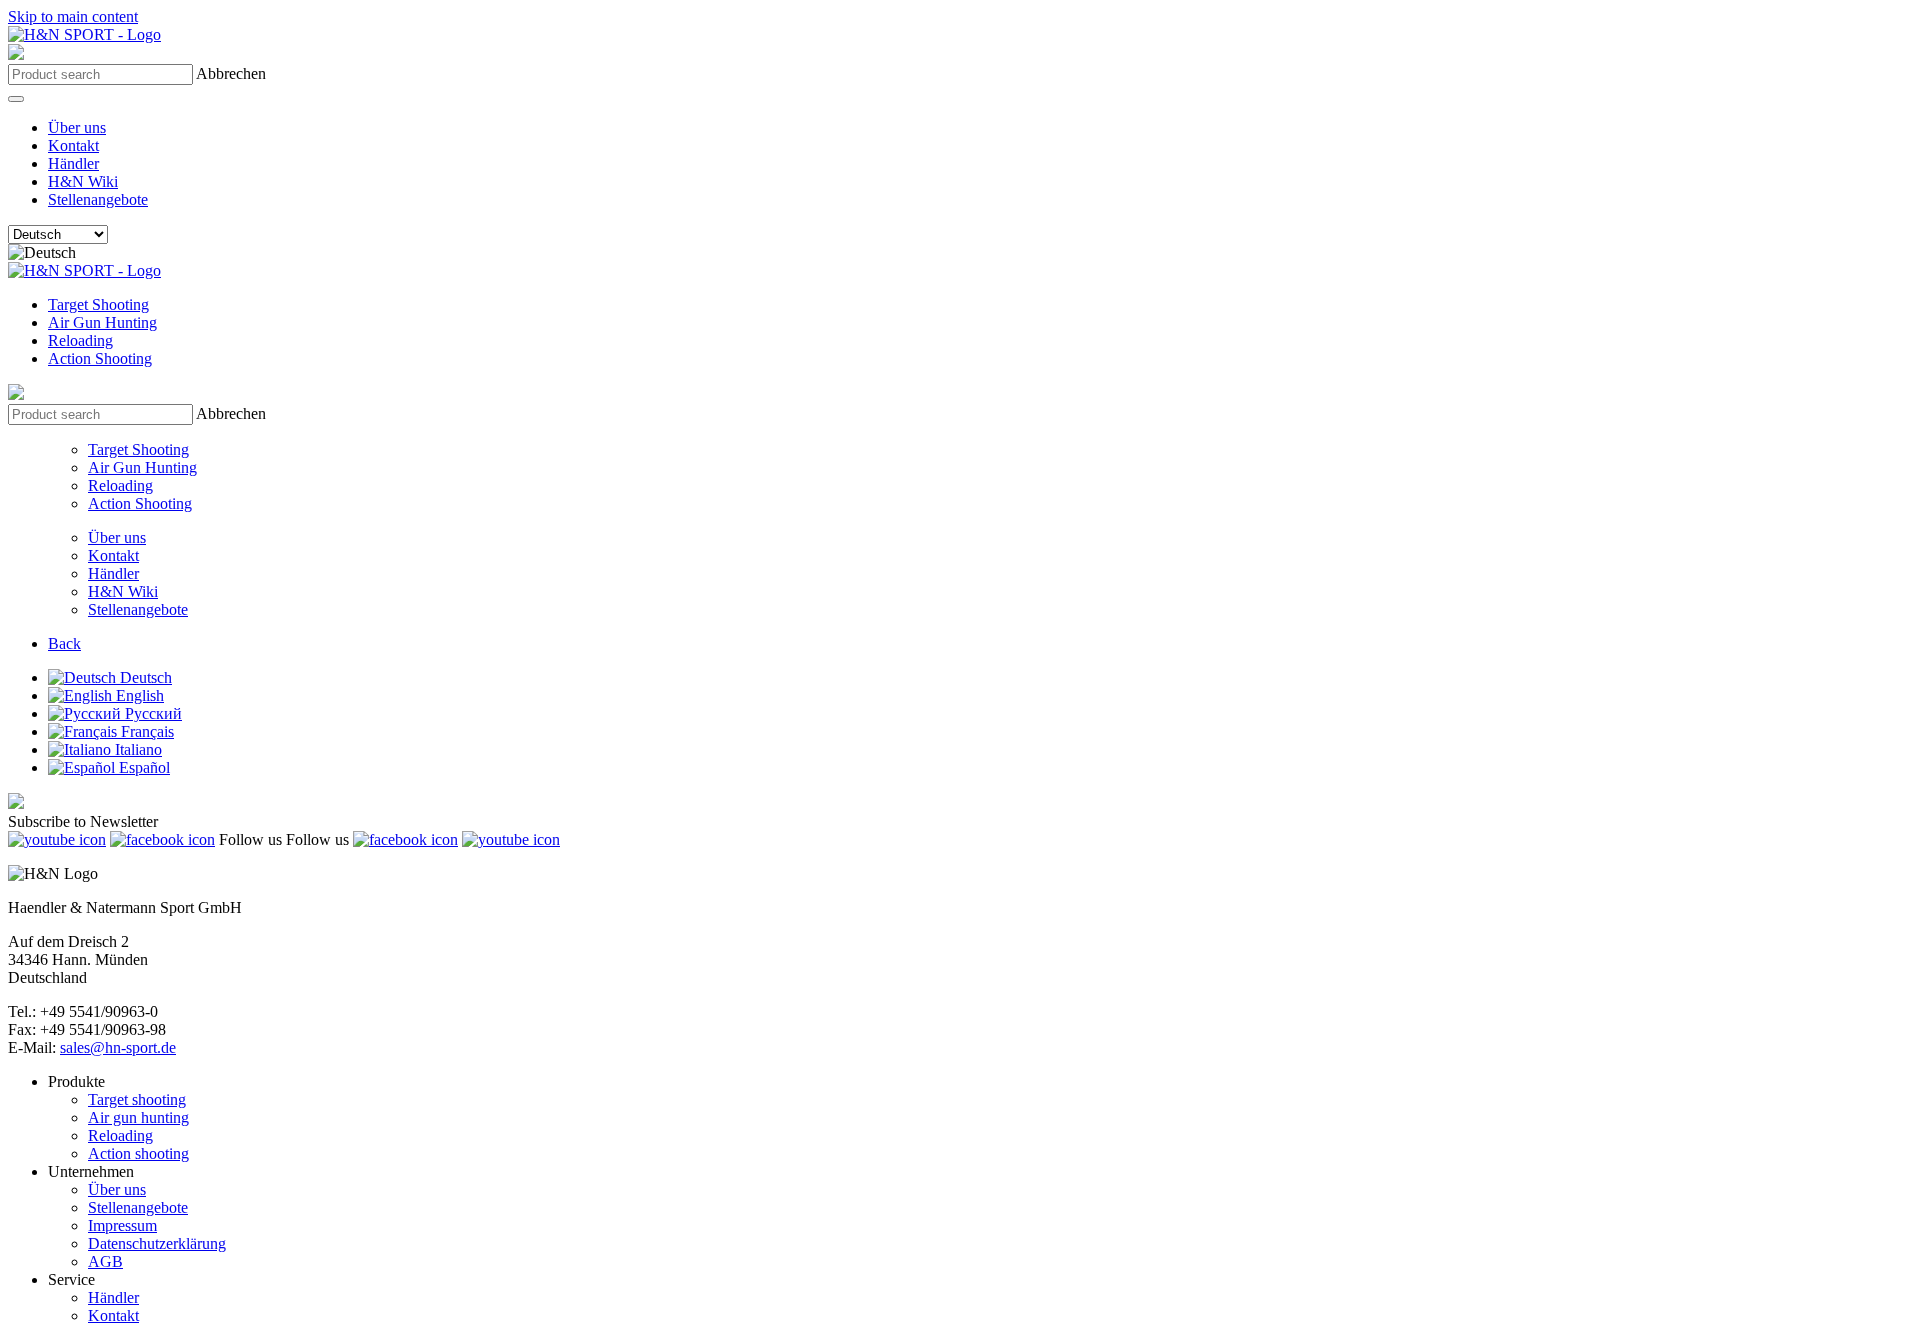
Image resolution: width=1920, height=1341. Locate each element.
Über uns (77, 127)
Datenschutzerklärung (157, 1243)
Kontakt (73, 145)
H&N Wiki (83, 181)
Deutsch (144, 677)
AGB (105, 1261)
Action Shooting (100, 358)
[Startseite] (84, 34)
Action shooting (138, 1153)
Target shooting (137, 1099)
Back (64, 643)
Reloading (80, 340)
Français (145, 731)
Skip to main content (73, 16)
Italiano (136, 749)
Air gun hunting (138, 1117)
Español (142, 767)
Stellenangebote (98, 199)
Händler (73, 163)
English (138, 695)
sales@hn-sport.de (118, 1047)
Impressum (122, 1225)
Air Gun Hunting (102, 322)
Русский (151, 713)
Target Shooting (98, 304)
